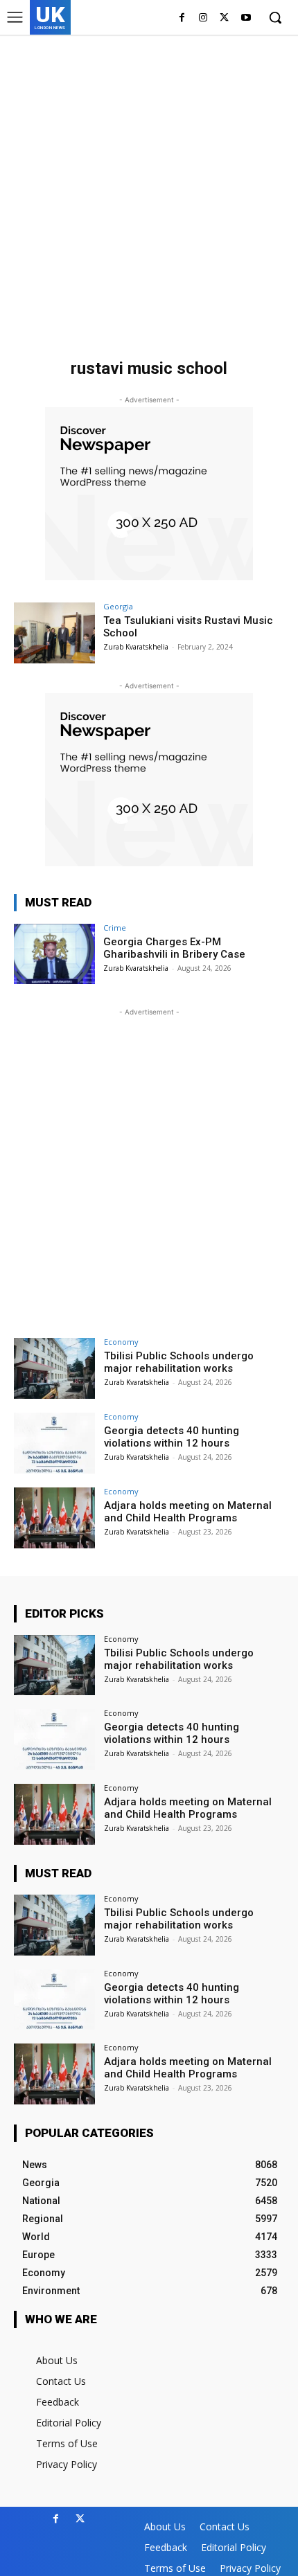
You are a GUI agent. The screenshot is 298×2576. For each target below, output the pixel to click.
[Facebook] (182, 18)
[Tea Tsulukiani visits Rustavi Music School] (54, 633)
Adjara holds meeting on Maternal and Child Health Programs (188, 1512)
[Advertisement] (149, 190)
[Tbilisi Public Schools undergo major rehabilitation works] (54, 1368)
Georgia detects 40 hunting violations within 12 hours (172, 1437)
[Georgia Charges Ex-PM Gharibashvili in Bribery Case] (54, 954)
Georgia (118, 606)
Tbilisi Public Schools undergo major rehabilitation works (179, 1362)
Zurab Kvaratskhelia (136, 647)
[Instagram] (203, 18)
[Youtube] (246, 18)
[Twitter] (224, 18)
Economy (121, 1342)
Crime (115, 928)
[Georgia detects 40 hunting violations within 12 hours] (54, 1443)
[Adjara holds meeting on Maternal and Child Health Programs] (54, 1518)
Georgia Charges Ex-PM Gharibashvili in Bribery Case (174, 948)
